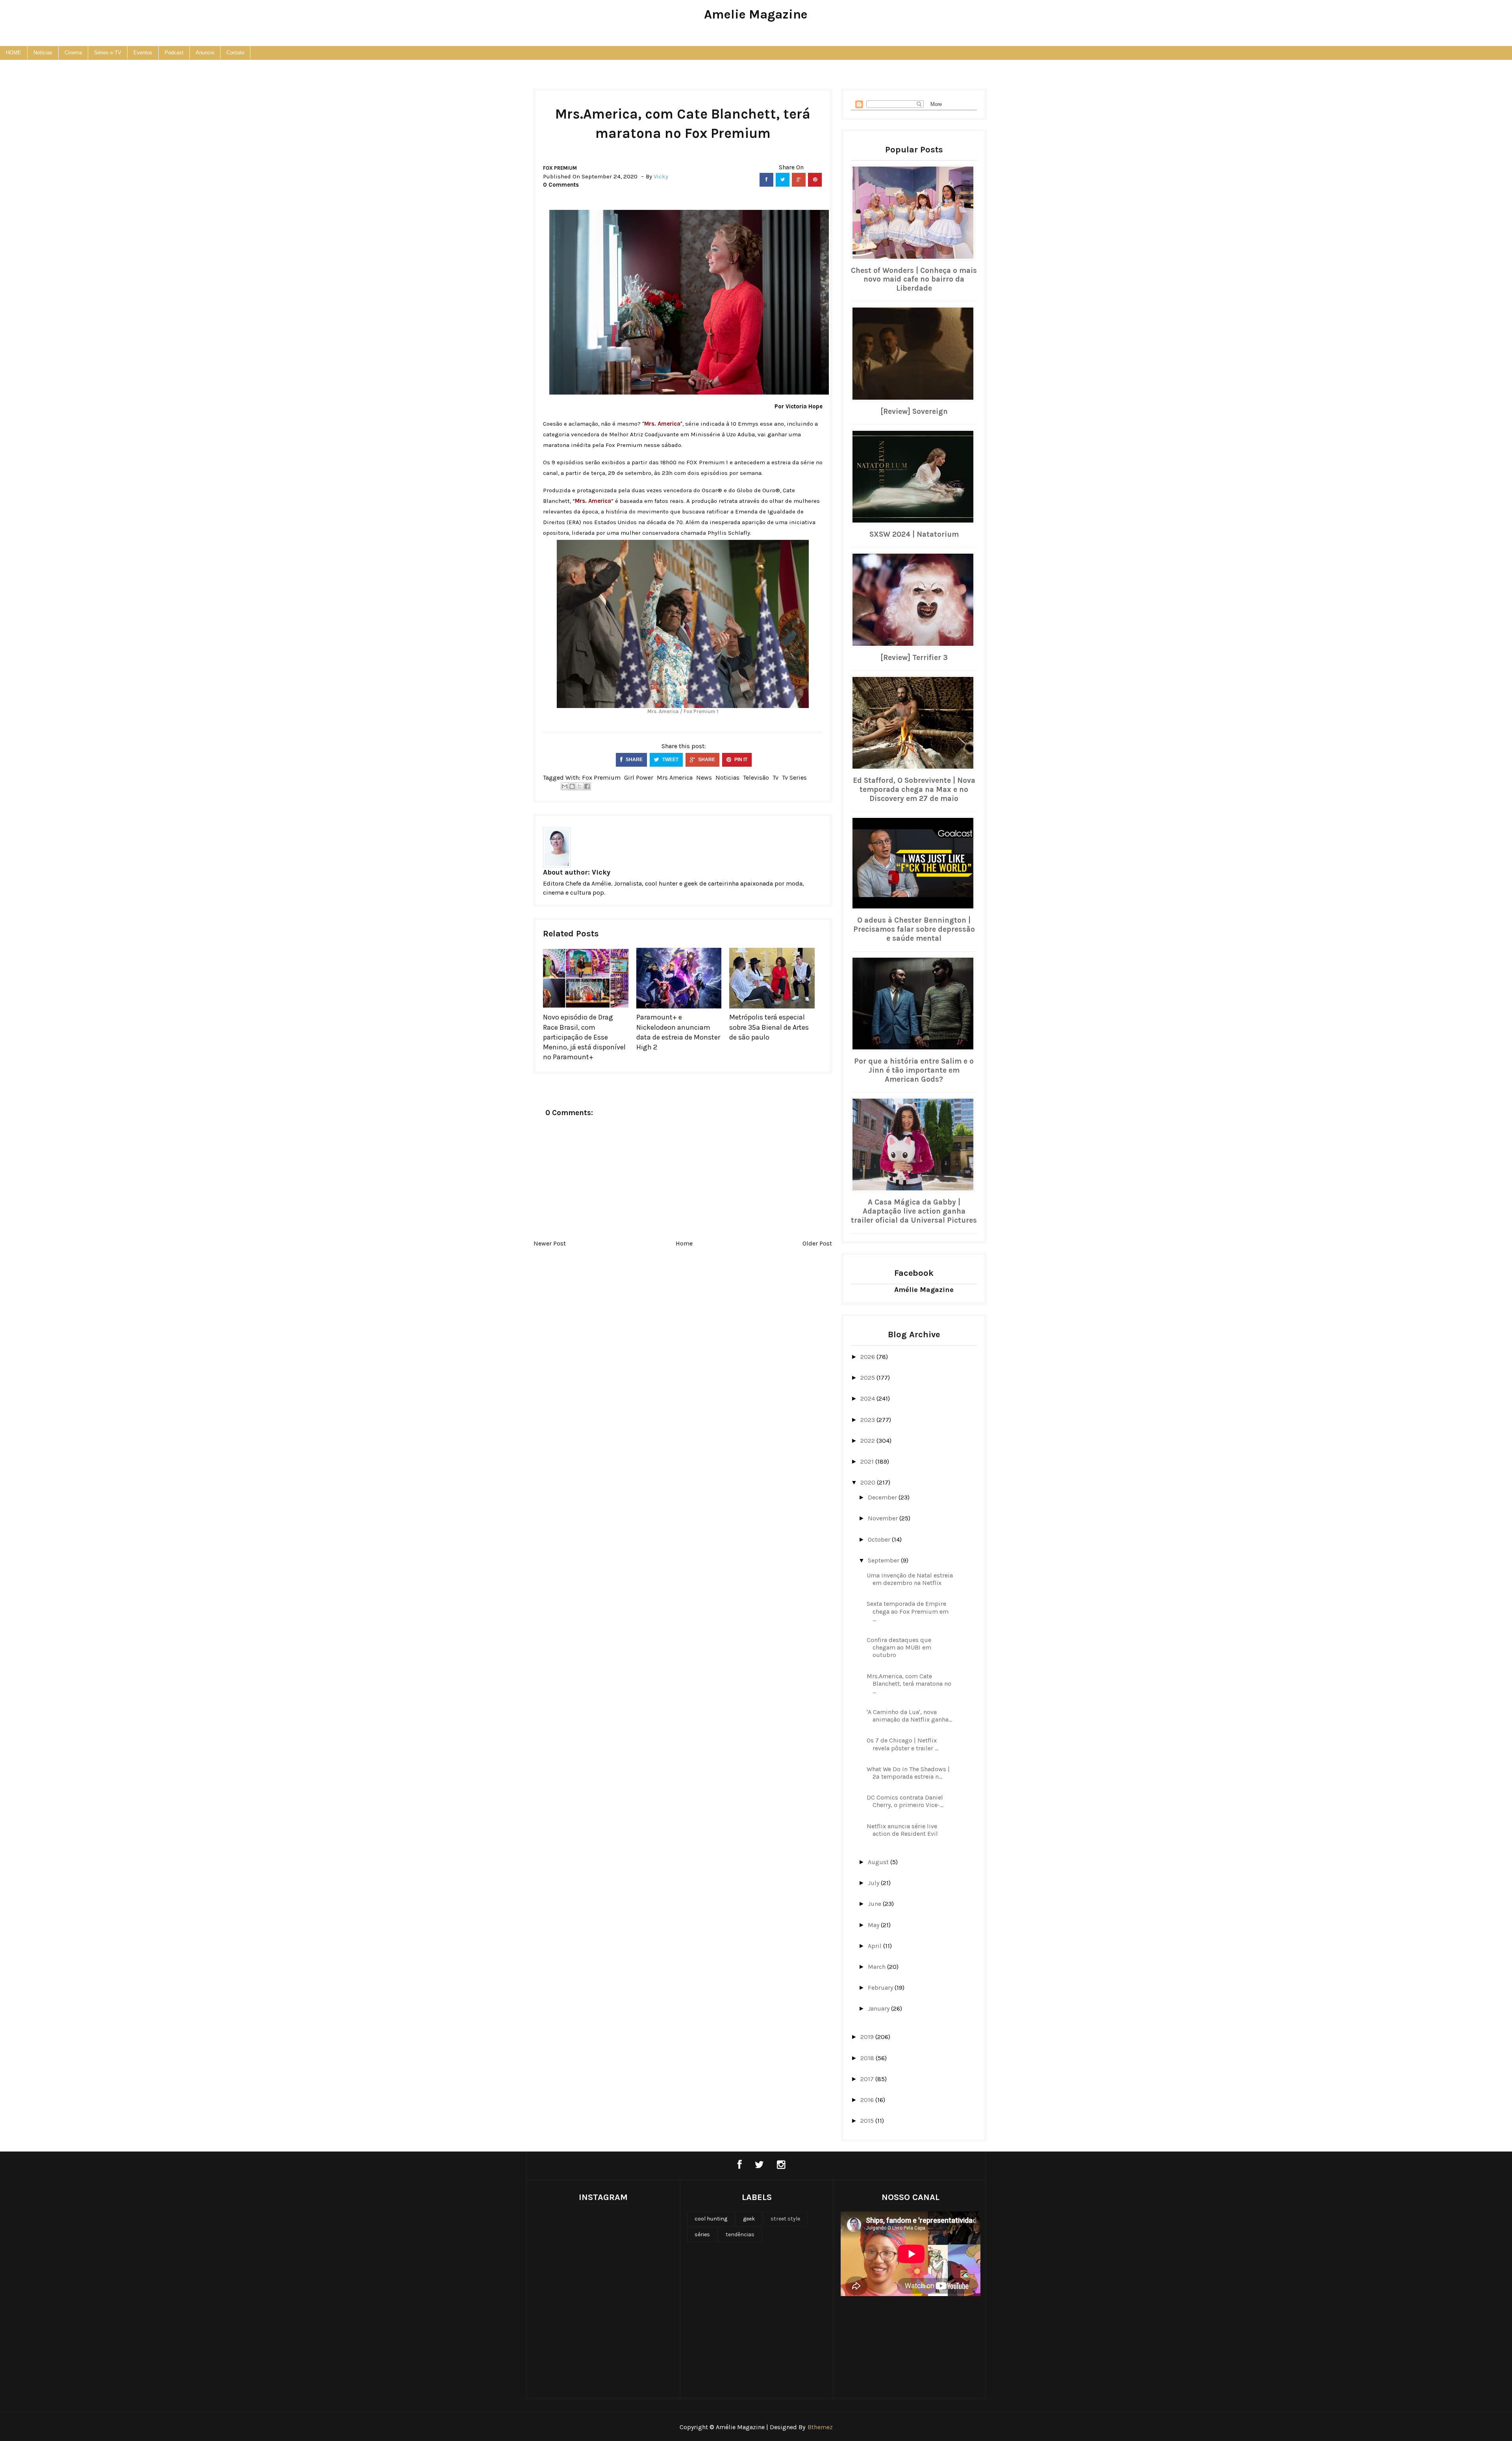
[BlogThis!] (572, 786)
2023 (868, 1420)
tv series (794, 778)
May (874, 1925)
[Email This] (565, 786)
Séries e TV (108, 53)
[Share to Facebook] (587, 786)
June (875, 1904)
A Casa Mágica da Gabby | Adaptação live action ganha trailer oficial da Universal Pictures (914, 1211)
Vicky (601, 872)
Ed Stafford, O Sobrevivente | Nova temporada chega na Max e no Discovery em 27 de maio (914, 790)
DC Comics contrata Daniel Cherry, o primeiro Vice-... (905, 1801)
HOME (14, 53)
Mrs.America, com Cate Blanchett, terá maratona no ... (909, 1684)
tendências (740, 2234)
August (879, 1862)
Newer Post (550, 1243)
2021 (868, 1461)
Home (684, 1243)
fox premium (560, 168)
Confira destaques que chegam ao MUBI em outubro (899, 1647)
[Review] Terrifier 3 (914, 658)
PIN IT (740, 760)
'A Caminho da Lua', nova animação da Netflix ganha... (909, 1716)
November (884, 1518)
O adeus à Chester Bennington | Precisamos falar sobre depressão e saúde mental (914, 929)
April (876, 1946)
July (874, 1883)
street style (785, 2219)
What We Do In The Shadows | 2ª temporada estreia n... (908, 1773)
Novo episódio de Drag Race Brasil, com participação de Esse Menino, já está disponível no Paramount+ (584, 1037)
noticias (727, 778)
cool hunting (711, 2219)
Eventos (143, 53)
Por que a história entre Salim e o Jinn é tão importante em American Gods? (914, 1070)
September (884, 1560)
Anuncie (205, 53)
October (880, 1539)
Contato (235, 53)
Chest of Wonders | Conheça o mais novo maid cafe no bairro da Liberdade (914, 280)
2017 (868, 2079)
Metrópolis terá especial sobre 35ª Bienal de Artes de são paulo (769, 1027)
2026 (868, 1357)
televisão (756, 778)
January (879, 2008)
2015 (868, 2121)
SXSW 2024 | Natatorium (914, 534)
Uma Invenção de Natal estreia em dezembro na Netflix (910, 1579)
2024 (868, 1398)
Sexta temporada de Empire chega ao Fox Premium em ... (908, 1611)
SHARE (634, 760)
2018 (868, 2058)
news (704, 778)
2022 (868, 1441)
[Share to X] (580, 786)
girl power (639, 778)
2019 (868, 2037)
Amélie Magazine (924, 1290)
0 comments (561, 185)
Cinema (73, 53)
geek (749, 2219)
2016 (868, 2100)
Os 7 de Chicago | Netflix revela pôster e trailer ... (902, 1744)
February (881, 1988)
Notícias (43, 53)
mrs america (675, 778)
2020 (869, 1482)
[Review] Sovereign (914, 411)
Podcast (174, 53)
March (877, 1967)
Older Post (817, 1243)
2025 (868, 1378)
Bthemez (820, 2427)
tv (775, 778)
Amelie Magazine (756, 14)
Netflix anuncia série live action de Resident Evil (902, 1830)
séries (702, 2234)
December (883, 1497)
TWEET (670, 760)
